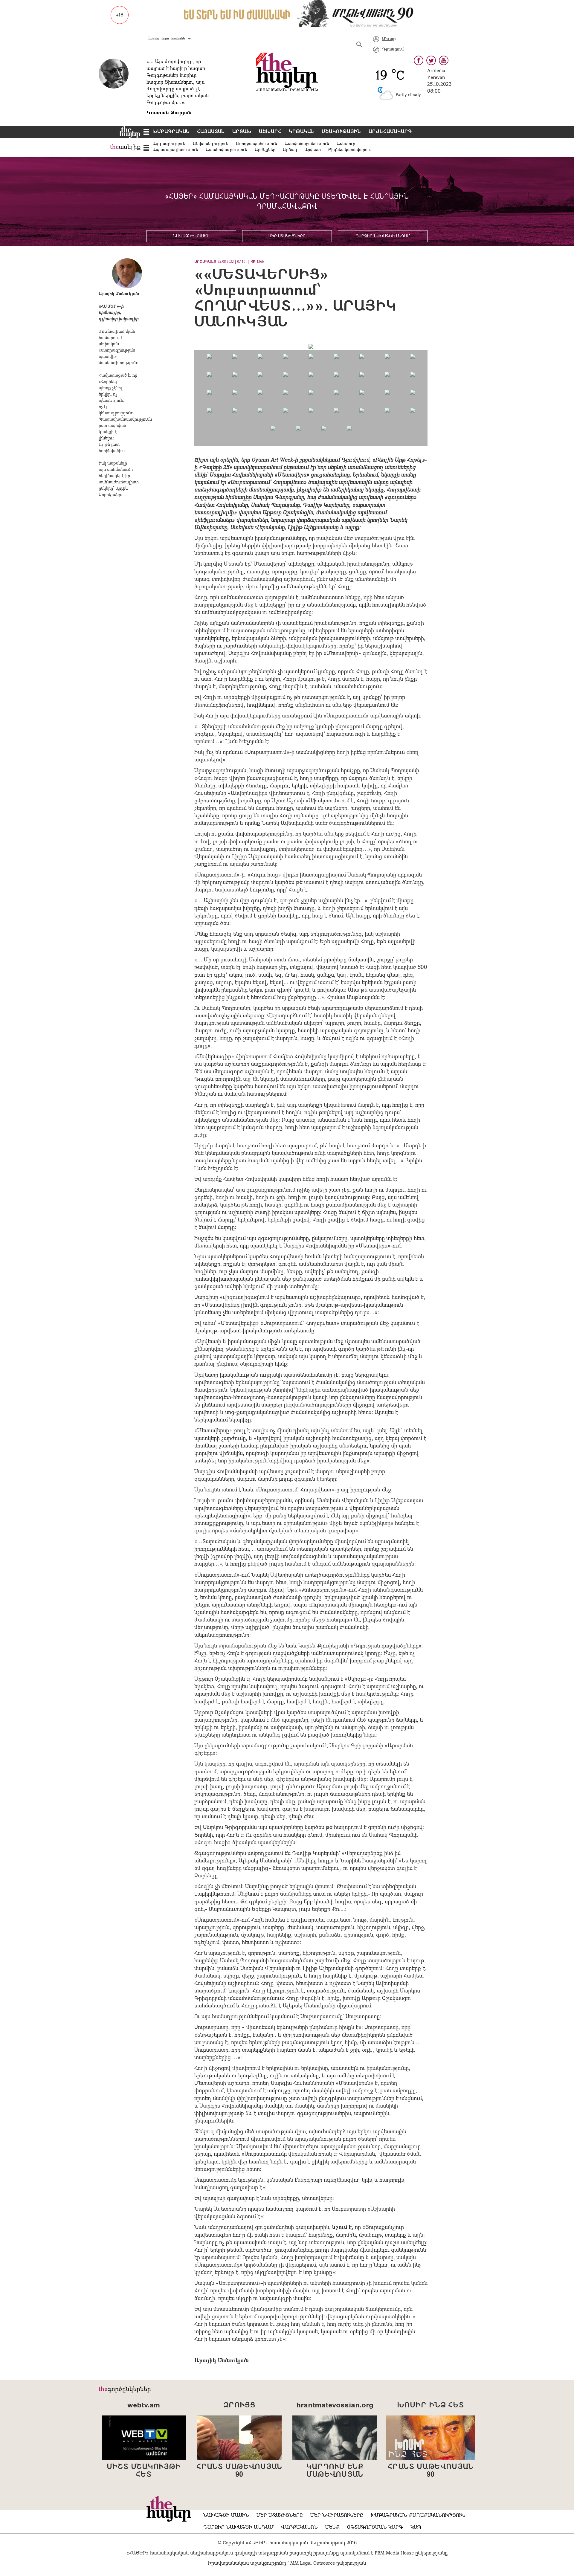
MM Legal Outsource (313, 2563)
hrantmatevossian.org (335, 2406)
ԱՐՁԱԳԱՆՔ (205, 262)
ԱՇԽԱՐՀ (270, 132)
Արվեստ (313, 150)
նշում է (342, 2228)
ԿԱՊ (416, 2528)
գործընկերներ (129, 2389)
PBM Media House (395, 2553)
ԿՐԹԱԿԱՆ (301, 132)
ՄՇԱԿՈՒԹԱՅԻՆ (341, 132)
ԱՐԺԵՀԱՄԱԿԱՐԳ (390, 132)
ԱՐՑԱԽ (242, 132)
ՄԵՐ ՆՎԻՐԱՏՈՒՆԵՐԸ (337, 2516)
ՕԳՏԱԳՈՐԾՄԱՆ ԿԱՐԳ (375, 2528)
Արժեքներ (265, 150)
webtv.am (144, 2406)
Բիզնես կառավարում (350, 150)
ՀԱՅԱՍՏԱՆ (211, 132)
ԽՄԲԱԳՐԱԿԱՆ (171, 132)
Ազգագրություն (169, 144)
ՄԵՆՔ (332, 2528)
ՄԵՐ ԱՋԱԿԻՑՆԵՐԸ (287, 236)
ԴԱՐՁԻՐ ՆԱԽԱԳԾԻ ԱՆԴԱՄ (383, 236)
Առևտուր (346, 144)
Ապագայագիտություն (175, 150)
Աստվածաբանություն (307, 144)
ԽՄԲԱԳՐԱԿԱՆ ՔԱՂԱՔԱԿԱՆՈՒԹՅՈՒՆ (418, 2516)
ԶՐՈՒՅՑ (239, 2406)
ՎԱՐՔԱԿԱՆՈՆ (299, 2528)
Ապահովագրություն (226, 150)
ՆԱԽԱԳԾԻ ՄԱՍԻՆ (191, 236)
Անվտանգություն (211, 144)
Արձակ (290, 150)
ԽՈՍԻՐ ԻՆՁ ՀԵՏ (430, 2406)
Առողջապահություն (257, 144)
